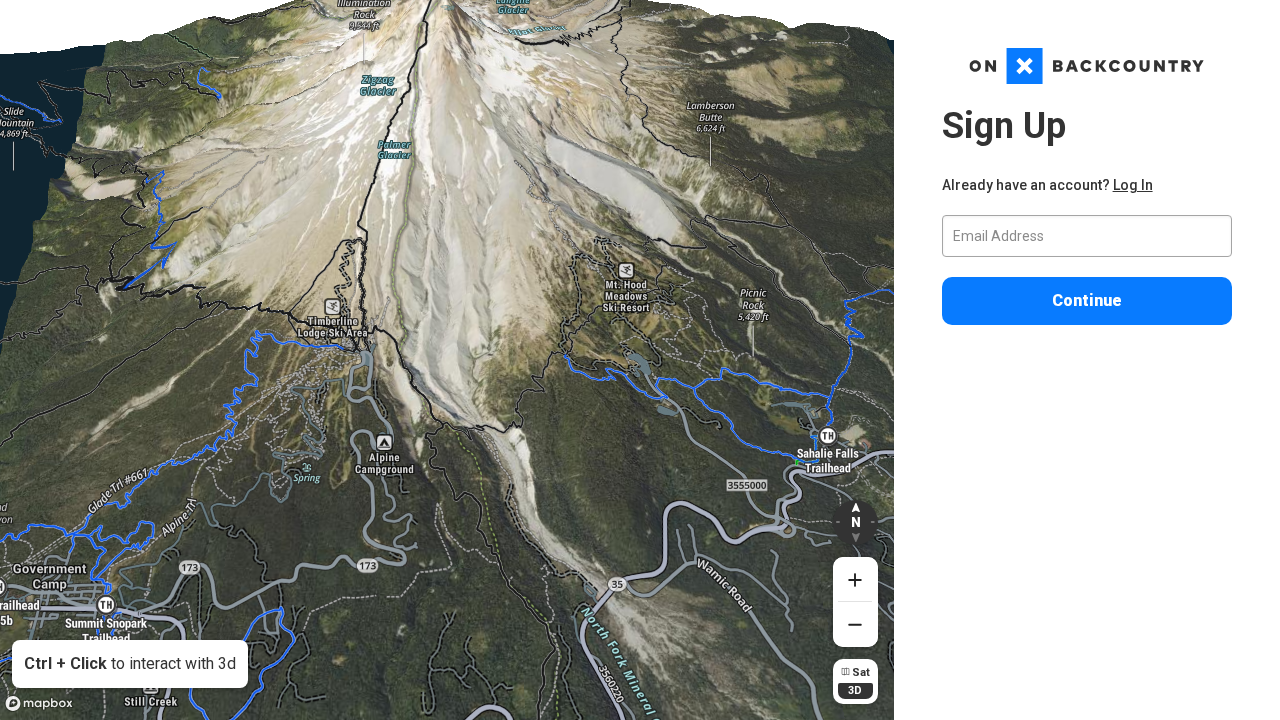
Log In (1133, 185)
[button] (855, 522)
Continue (1087, 300)
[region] (447, 360)
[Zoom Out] (855, 624)
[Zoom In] (855, 579)
